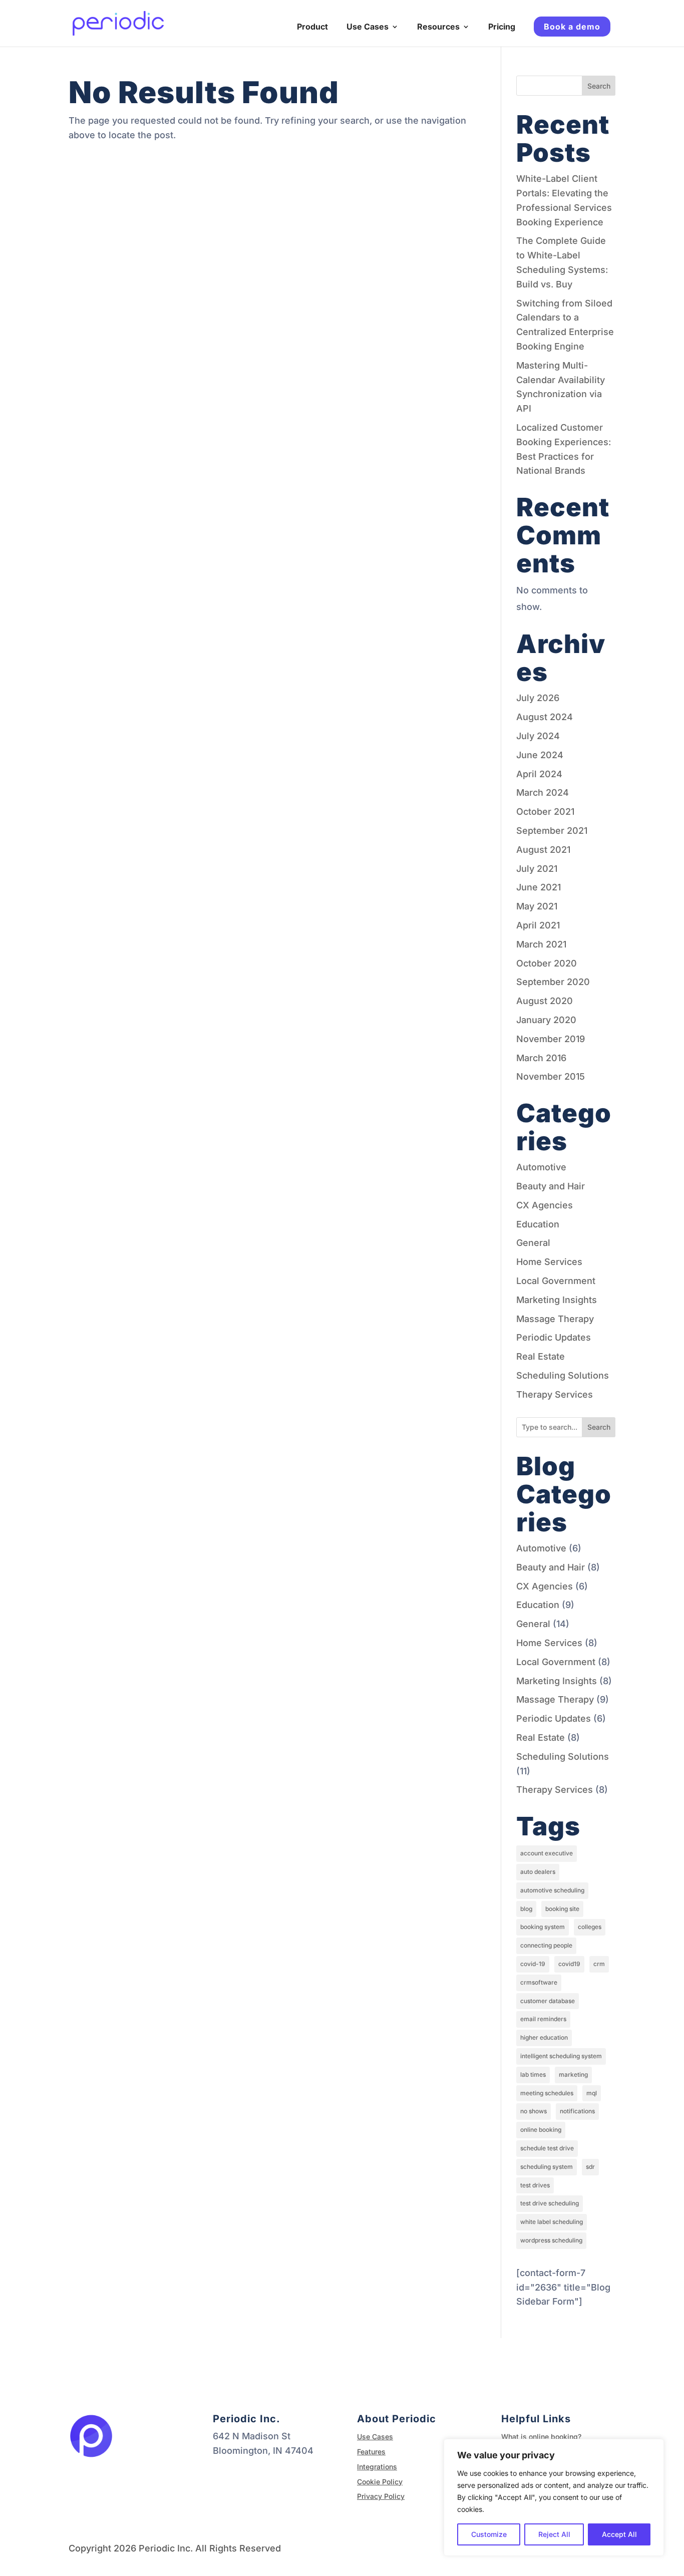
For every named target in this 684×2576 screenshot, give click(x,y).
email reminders (543, 2019)
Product (312, 27)
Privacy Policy (381, 2496)
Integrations (377, 2467)
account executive (547, 1853)
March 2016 (541, 1058)
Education (538, 1224)
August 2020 (545, 1001)
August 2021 (543, 850)
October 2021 (545, 812)
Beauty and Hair (551, 1186)
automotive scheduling (552, 1890)
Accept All (619, 2534)
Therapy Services (555, 1394)
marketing (573, 2074)
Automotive (541, 1167)
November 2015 (551, 1076)
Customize (489, 2534)
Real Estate (541, 1356)
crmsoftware (539, 1982)
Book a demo (572, 27)
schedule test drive (547, 2148)
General (533, 1243)
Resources (438, 27)
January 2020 (546, 1020)
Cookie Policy (380, 2482)
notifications (577, 2111)
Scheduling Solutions (563, 1375)
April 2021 (538, 925)
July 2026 (538, 698)
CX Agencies (545, 1205)
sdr (590, 2167)
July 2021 (537, 869)
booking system (543, 1927)
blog (526, 1909)
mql (592, 2093)
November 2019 (551, 1039)
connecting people (546, 1945)
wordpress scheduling (551, 2240)
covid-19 (533, 1964)
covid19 (569, 1964)
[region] (554, 2497)
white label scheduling (552, 2222)
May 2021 (537, 906)
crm (599, 1964)
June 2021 (539, 887)
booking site (562, 1909)
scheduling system (547, 2167)
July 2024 (538, 736)
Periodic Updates (554, 1337)
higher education (544, 2037)
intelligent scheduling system (561, 2056)
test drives (535, 2185)
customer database (548, 2001)
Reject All (554, 2534)
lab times (533, 2074)
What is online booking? (541, 2437)
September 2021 (552, 831)
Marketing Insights (557, 1300)
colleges (590, 1927)
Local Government (556, 1281)
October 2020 (547, 963)
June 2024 (540, 755)
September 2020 (553, 982)
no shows (534, 2111)
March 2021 (541, 944)
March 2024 (543, 792)
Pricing (502, 27)
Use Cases (368, 27)
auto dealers (538, 1872)
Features (371, 2452)
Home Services (549, 1262)
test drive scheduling (550, 2203)
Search (599, 86)
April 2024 (539, 774)
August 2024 (545, 717)
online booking (541, 2130)
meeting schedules (547, 2093)
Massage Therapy (555, 1319)
